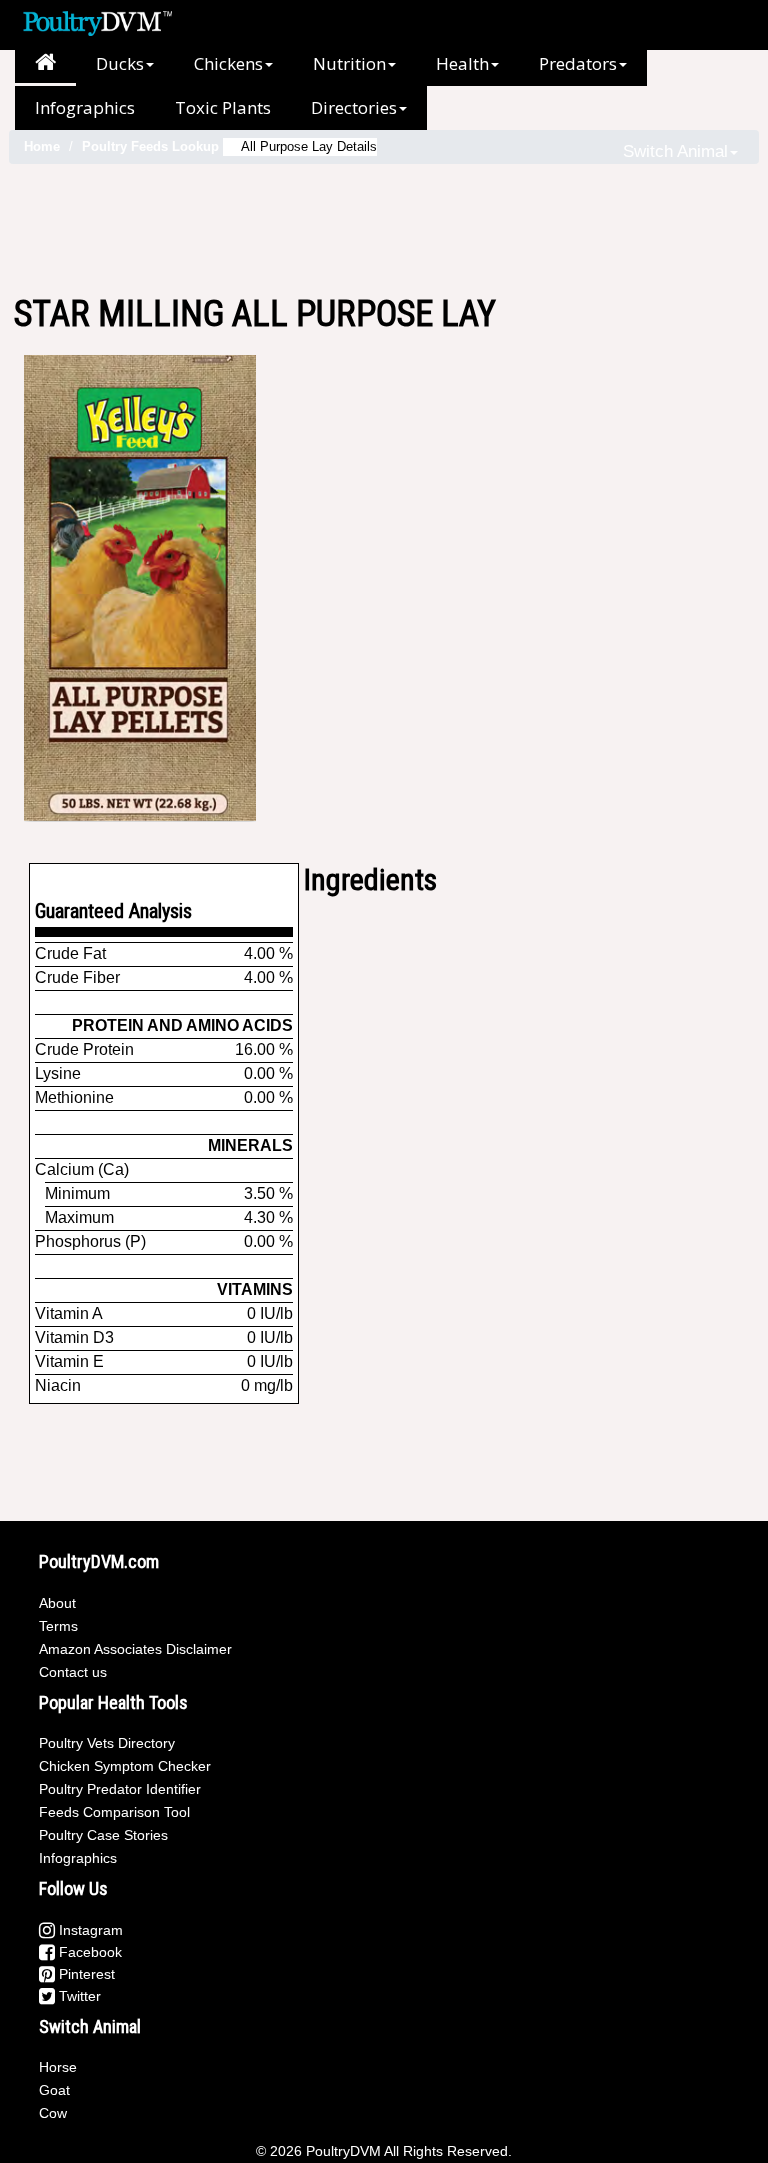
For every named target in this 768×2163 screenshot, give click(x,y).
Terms (58, 1626)
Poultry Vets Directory (107, 1743)
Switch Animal (675, 151)
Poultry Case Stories (103, 1835)
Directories (354, 107)
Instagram (89, 1930)
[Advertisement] (384, 229)
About (57, 1603)
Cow (53, 2113)
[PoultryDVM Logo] (97, 21)
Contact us (73, 1672)
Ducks (120, 63)
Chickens (228, 63)
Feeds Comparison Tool (114, 1812)
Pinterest (85, 1974)
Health (462, 63)
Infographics (85, 107)
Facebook (88, 1952)
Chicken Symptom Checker (125, 1766)
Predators (578, 63)
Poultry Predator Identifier (120, 1789)
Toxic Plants (223, 107)
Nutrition (349, 63)
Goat (54, 2090)
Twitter (78, 1996)
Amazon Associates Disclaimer (135, 1649)
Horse (58, 2067)
